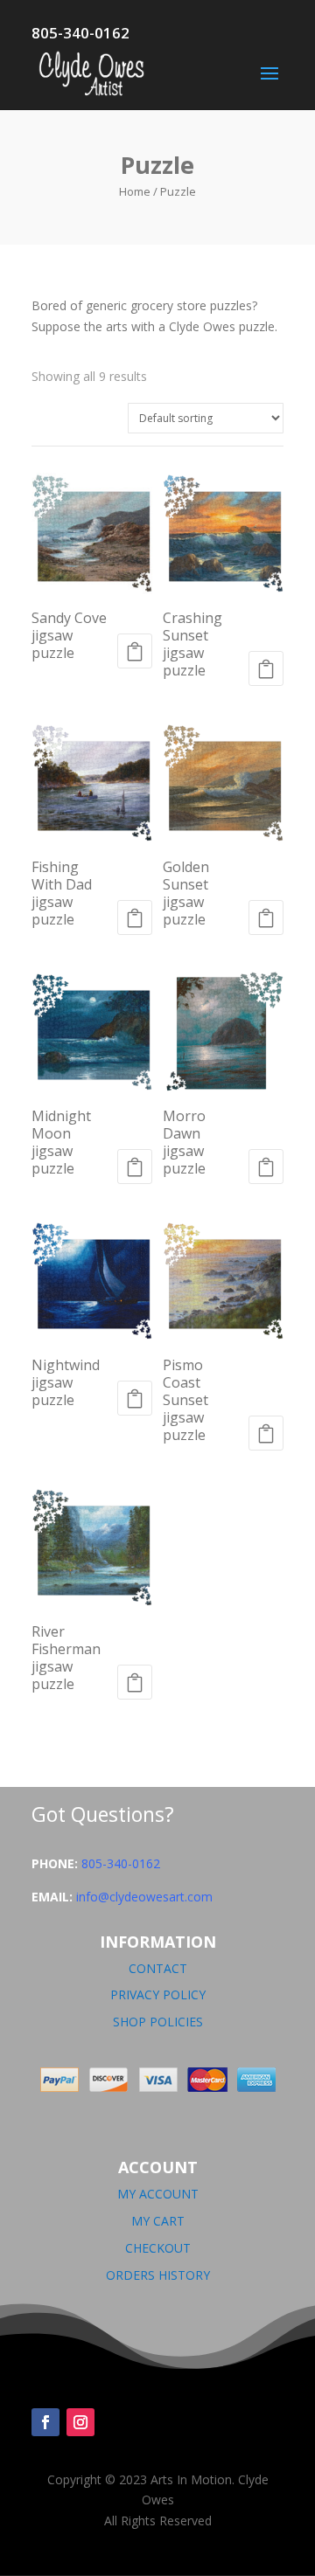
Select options (135, 651)
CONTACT (158, 1968)
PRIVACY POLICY (158, 1994)
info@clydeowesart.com (144, 1897)
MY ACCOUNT (158, 2194)
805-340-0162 (121, 1863)
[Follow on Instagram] (80, 2422)
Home (135, 191)
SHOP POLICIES (158, 2022)
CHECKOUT (158, 2248)
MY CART (158, 2221)
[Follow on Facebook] (45, 2422)
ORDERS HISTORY (158, 2275)
